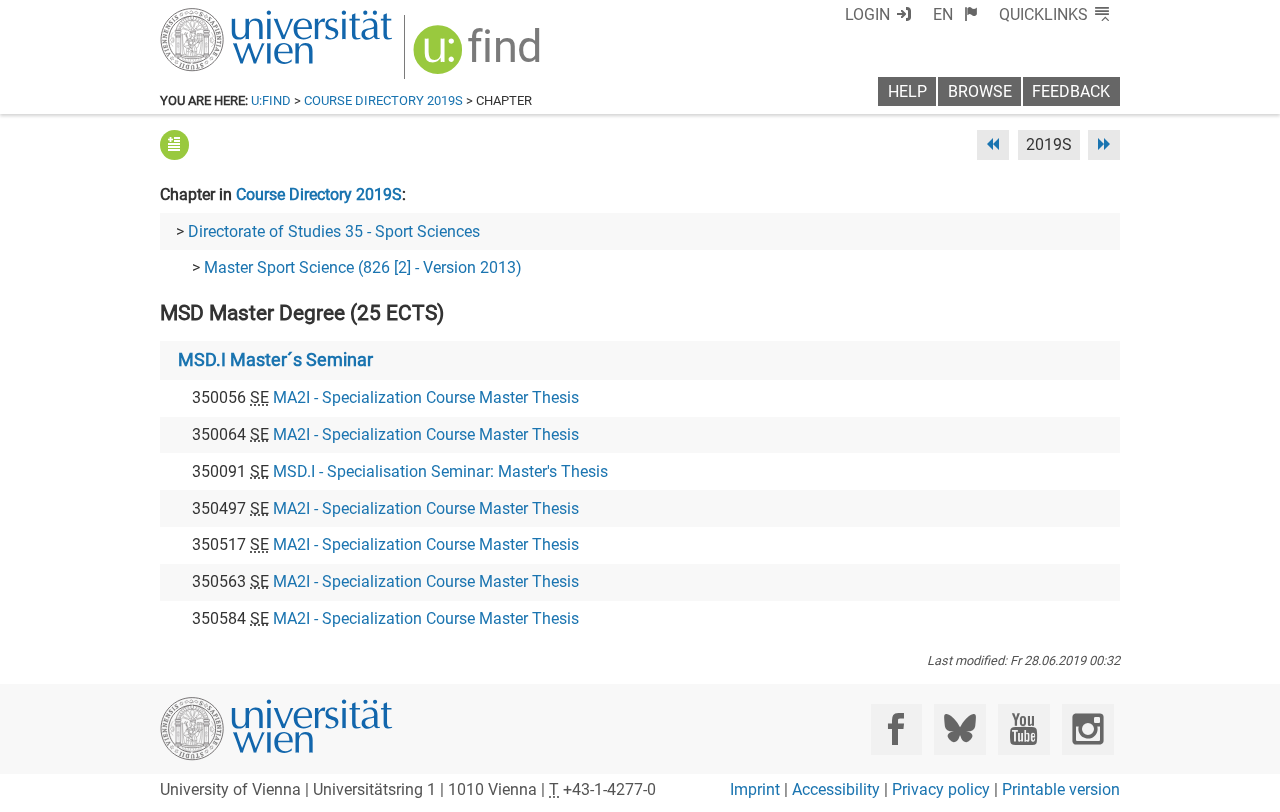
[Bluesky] (959, 729)
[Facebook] (896, 729)
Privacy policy (941, 789)
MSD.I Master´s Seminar (275, 360)
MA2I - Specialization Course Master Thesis (426, 397)
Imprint (755, 789)
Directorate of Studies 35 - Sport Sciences (334, 231)
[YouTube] (1023, 729)
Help (907, 91)
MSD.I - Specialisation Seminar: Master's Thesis (440, 471)
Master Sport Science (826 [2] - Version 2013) (363, 267)
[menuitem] (955, 14)
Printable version (1061, 789)
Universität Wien (229, 17)
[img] (479, 56)
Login (867, 14)
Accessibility (836, 789)
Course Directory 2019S (383, 100)
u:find (271, 100)
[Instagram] (1087, 729)
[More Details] (174, 144)
